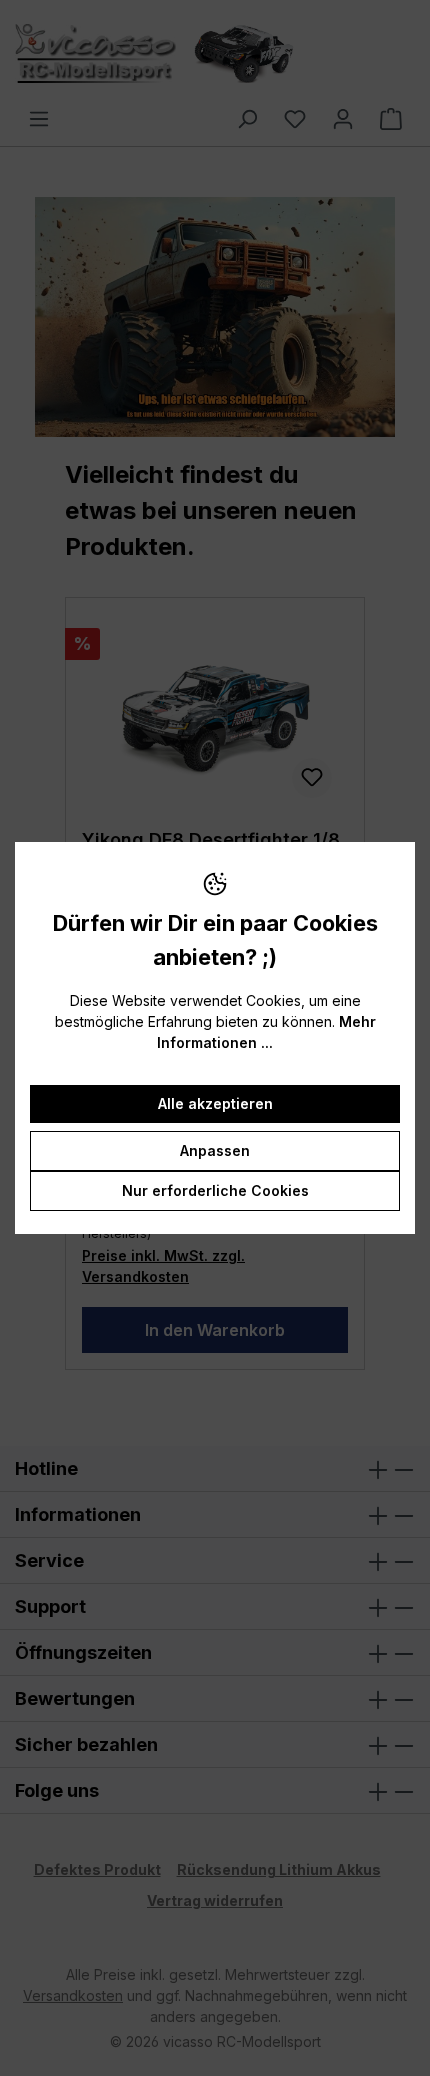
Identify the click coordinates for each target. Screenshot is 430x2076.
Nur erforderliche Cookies (215, 1190)
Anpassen (215, 1150)
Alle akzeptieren (215, 1103)
